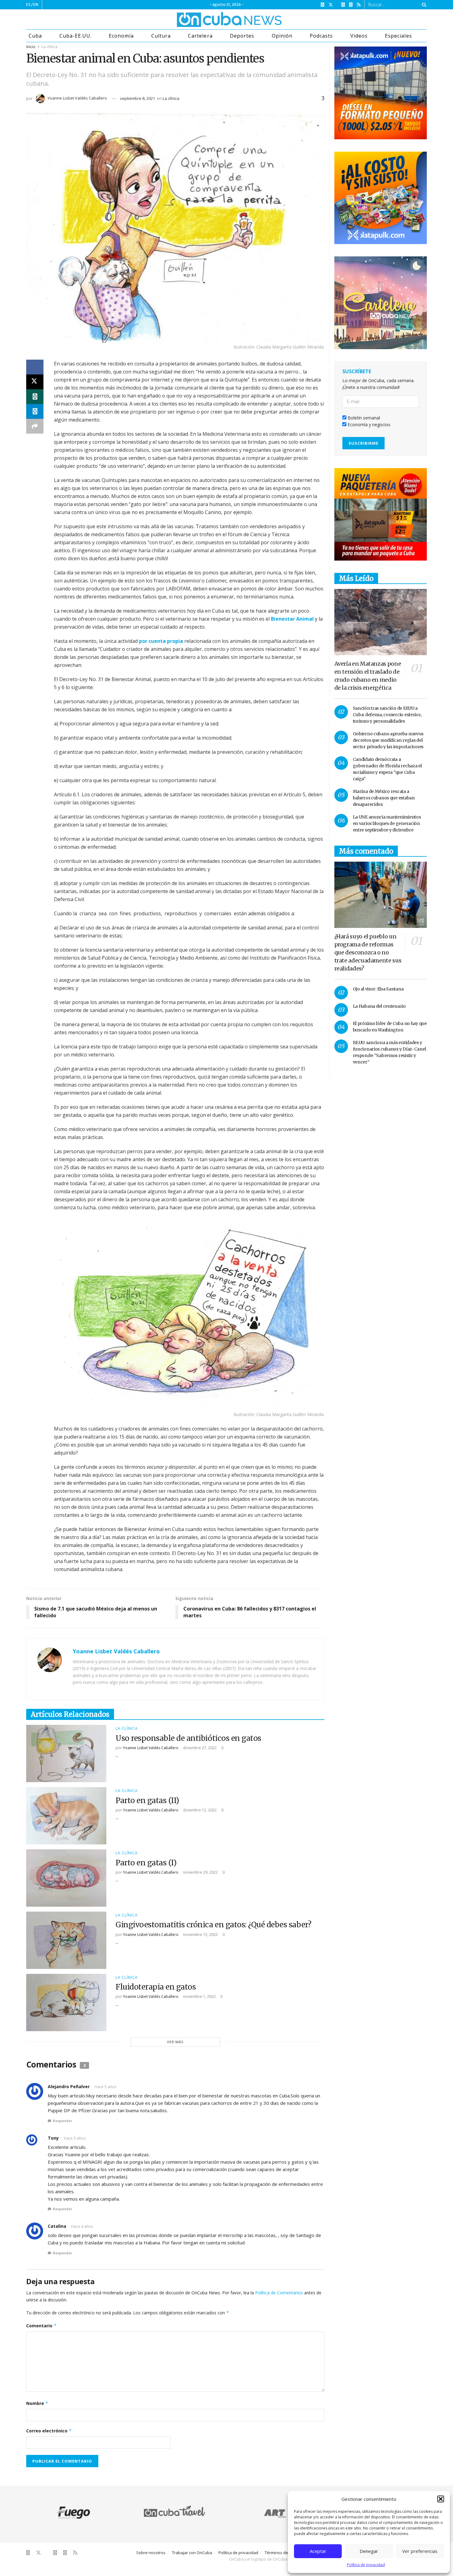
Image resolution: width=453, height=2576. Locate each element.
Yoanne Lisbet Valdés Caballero (77, 98)
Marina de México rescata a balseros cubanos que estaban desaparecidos (384, 798)
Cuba (35, 36)
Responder (62, 2121)
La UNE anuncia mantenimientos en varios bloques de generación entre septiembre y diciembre (387, 823)
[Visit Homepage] (206, 19)
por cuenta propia (161, 641)
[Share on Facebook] (35, 367)
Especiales (398, 36)
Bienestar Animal (292, 619)
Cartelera (200, 36)
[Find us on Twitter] (331, 5)
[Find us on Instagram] (343, 5)
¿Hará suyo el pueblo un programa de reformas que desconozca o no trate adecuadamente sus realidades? (368, 952)
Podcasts (321, 36)
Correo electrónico (49, 2431)
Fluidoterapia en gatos (156, 1987)
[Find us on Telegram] (351, 5)
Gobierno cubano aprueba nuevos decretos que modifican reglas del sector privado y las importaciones (388, 740)
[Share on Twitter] (35, 382)
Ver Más (175, 2042)
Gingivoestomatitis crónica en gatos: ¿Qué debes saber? (213, 1925)
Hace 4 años (82, 2226)
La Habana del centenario (379, 1006)
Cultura (161, 36)
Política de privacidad (366, 2565)
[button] (441, 2499)
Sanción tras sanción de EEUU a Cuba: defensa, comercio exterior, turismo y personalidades (387, 715)
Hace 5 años (105, 2087)
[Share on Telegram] (35, 411)
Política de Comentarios (279, 2293)
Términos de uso (280, 2553)
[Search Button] (423, 5)
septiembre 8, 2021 (137, 98)
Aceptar (318, 2551)
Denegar (369, 2551)
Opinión (282, 36)
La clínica (49, 47)
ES (28, 4)
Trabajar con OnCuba (192, 2553)
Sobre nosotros (151, 2553)
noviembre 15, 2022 (200, 1935)
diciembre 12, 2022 (199, 1810)
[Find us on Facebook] (322, 5)
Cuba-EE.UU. (75, 36)
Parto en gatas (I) (146, 1863)
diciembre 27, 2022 (199, 1748)
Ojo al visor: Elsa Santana (378, 989)
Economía (121, 36)
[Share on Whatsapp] (35, 397)
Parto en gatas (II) (147, 1800)
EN (36, 4)
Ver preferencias (420, 2551)
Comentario (41, 2326)
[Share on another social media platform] (35, 426)
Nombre (37, 2403)
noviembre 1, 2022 (199, 1996)
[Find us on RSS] (359, 5)
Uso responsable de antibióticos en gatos (188, 1738)
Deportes (242, 36)
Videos (359, 36)
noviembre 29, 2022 (200, 1872)
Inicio (31, 47)
